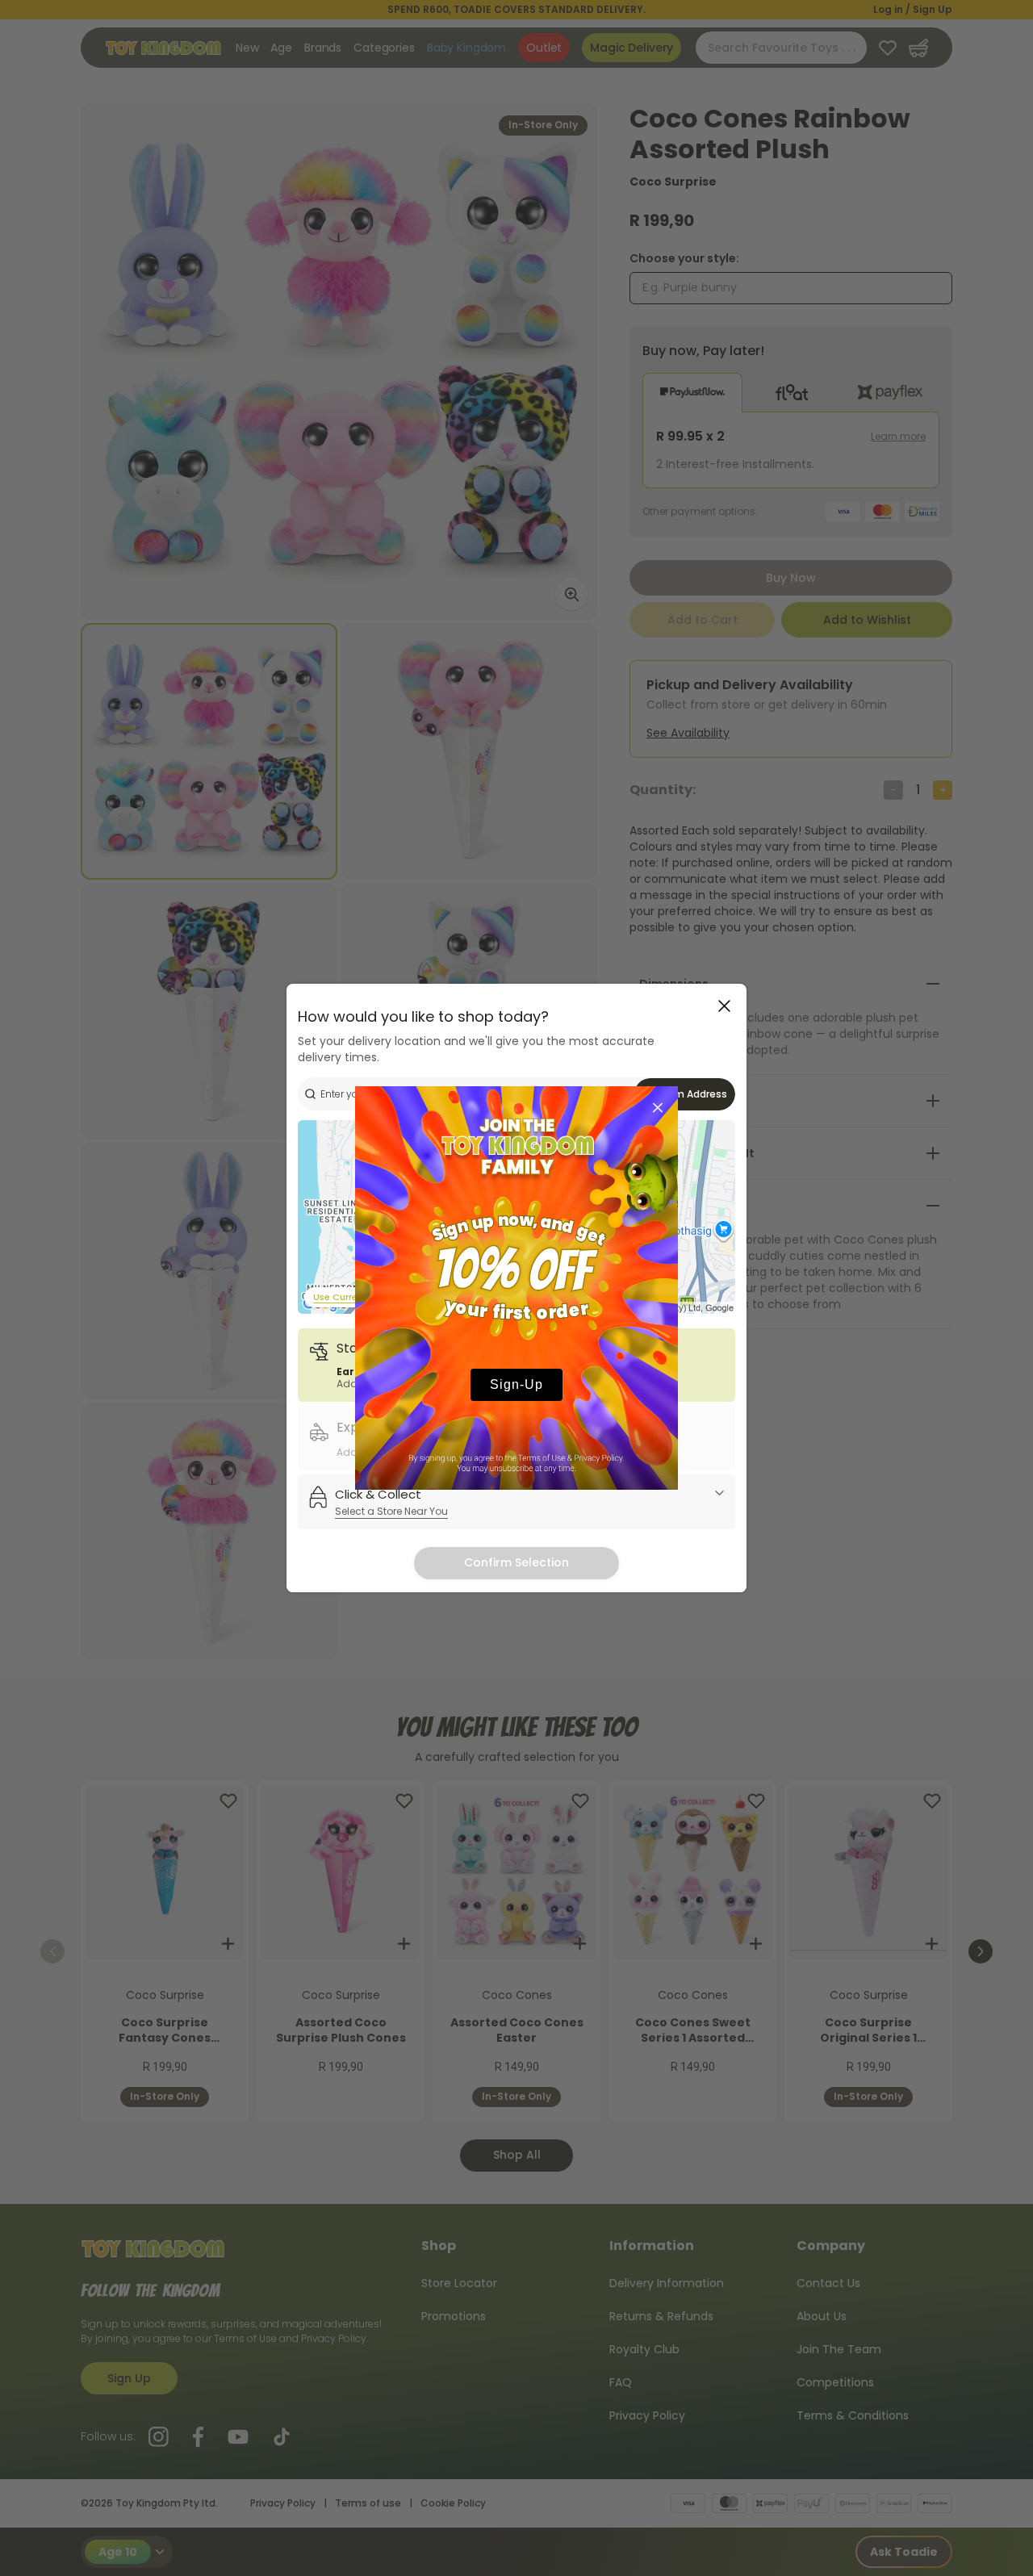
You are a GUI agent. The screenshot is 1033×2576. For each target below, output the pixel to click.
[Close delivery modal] (724, 1006)
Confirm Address (685, 1094)
